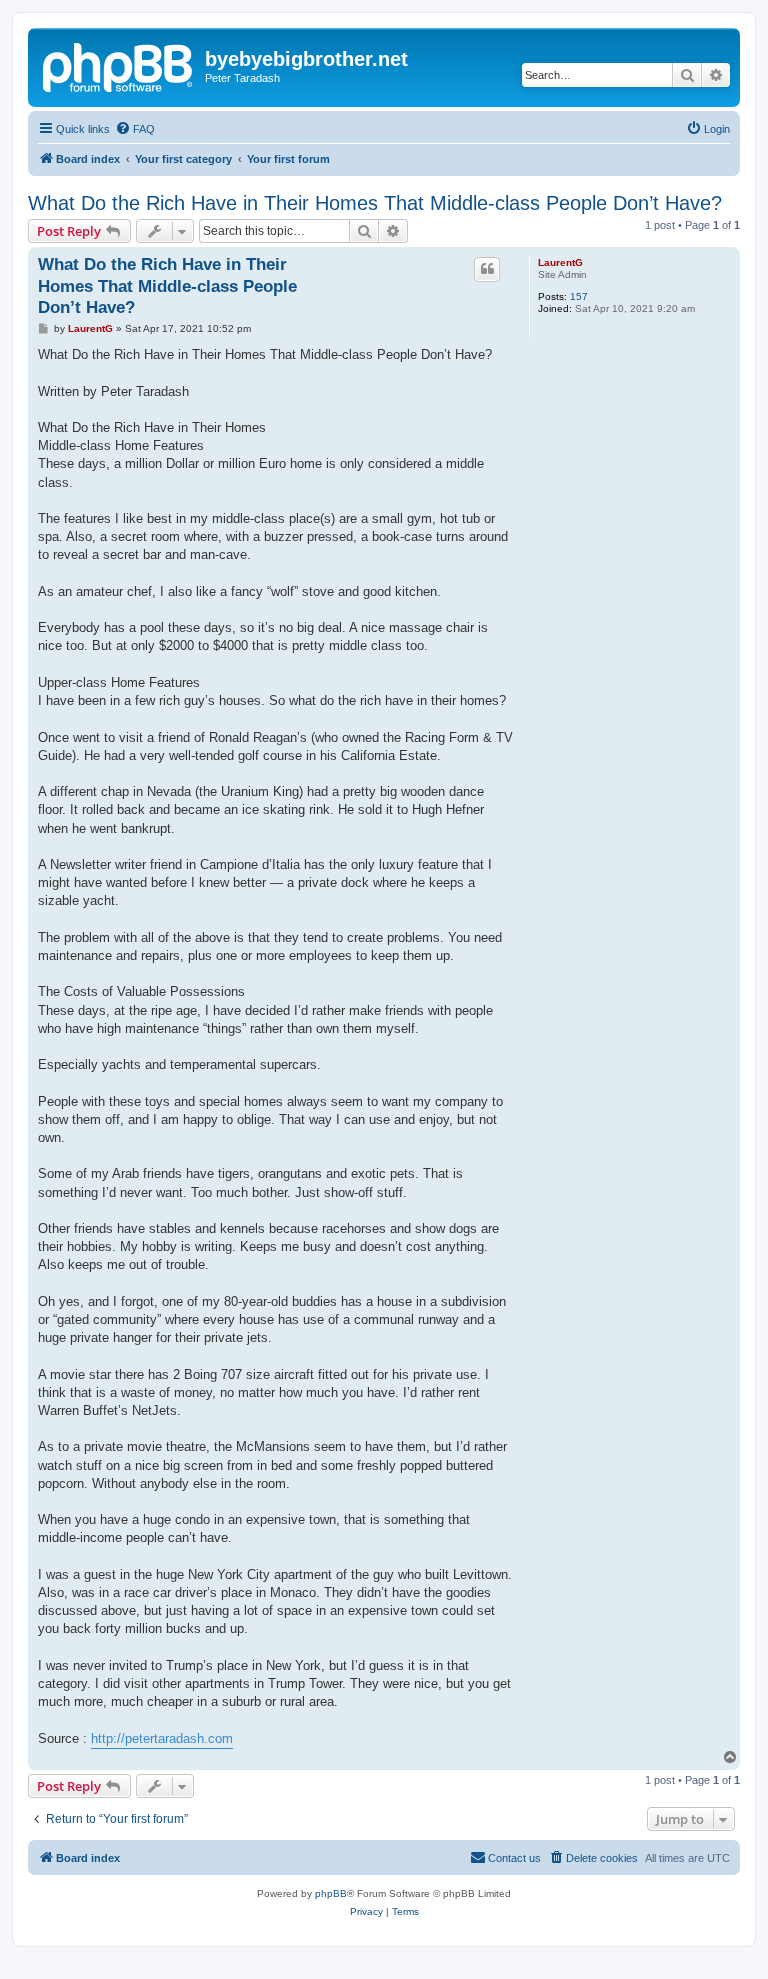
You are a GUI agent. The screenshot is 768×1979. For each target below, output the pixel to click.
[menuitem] (135, 129)
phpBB (331, 1893)
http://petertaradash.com (162, 1738)
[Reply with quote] (487, 269)
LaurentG (560, 262)
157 (579, 296)
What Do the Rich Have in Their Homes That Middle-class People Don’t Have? (375, 203)
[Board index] (119, 65)
